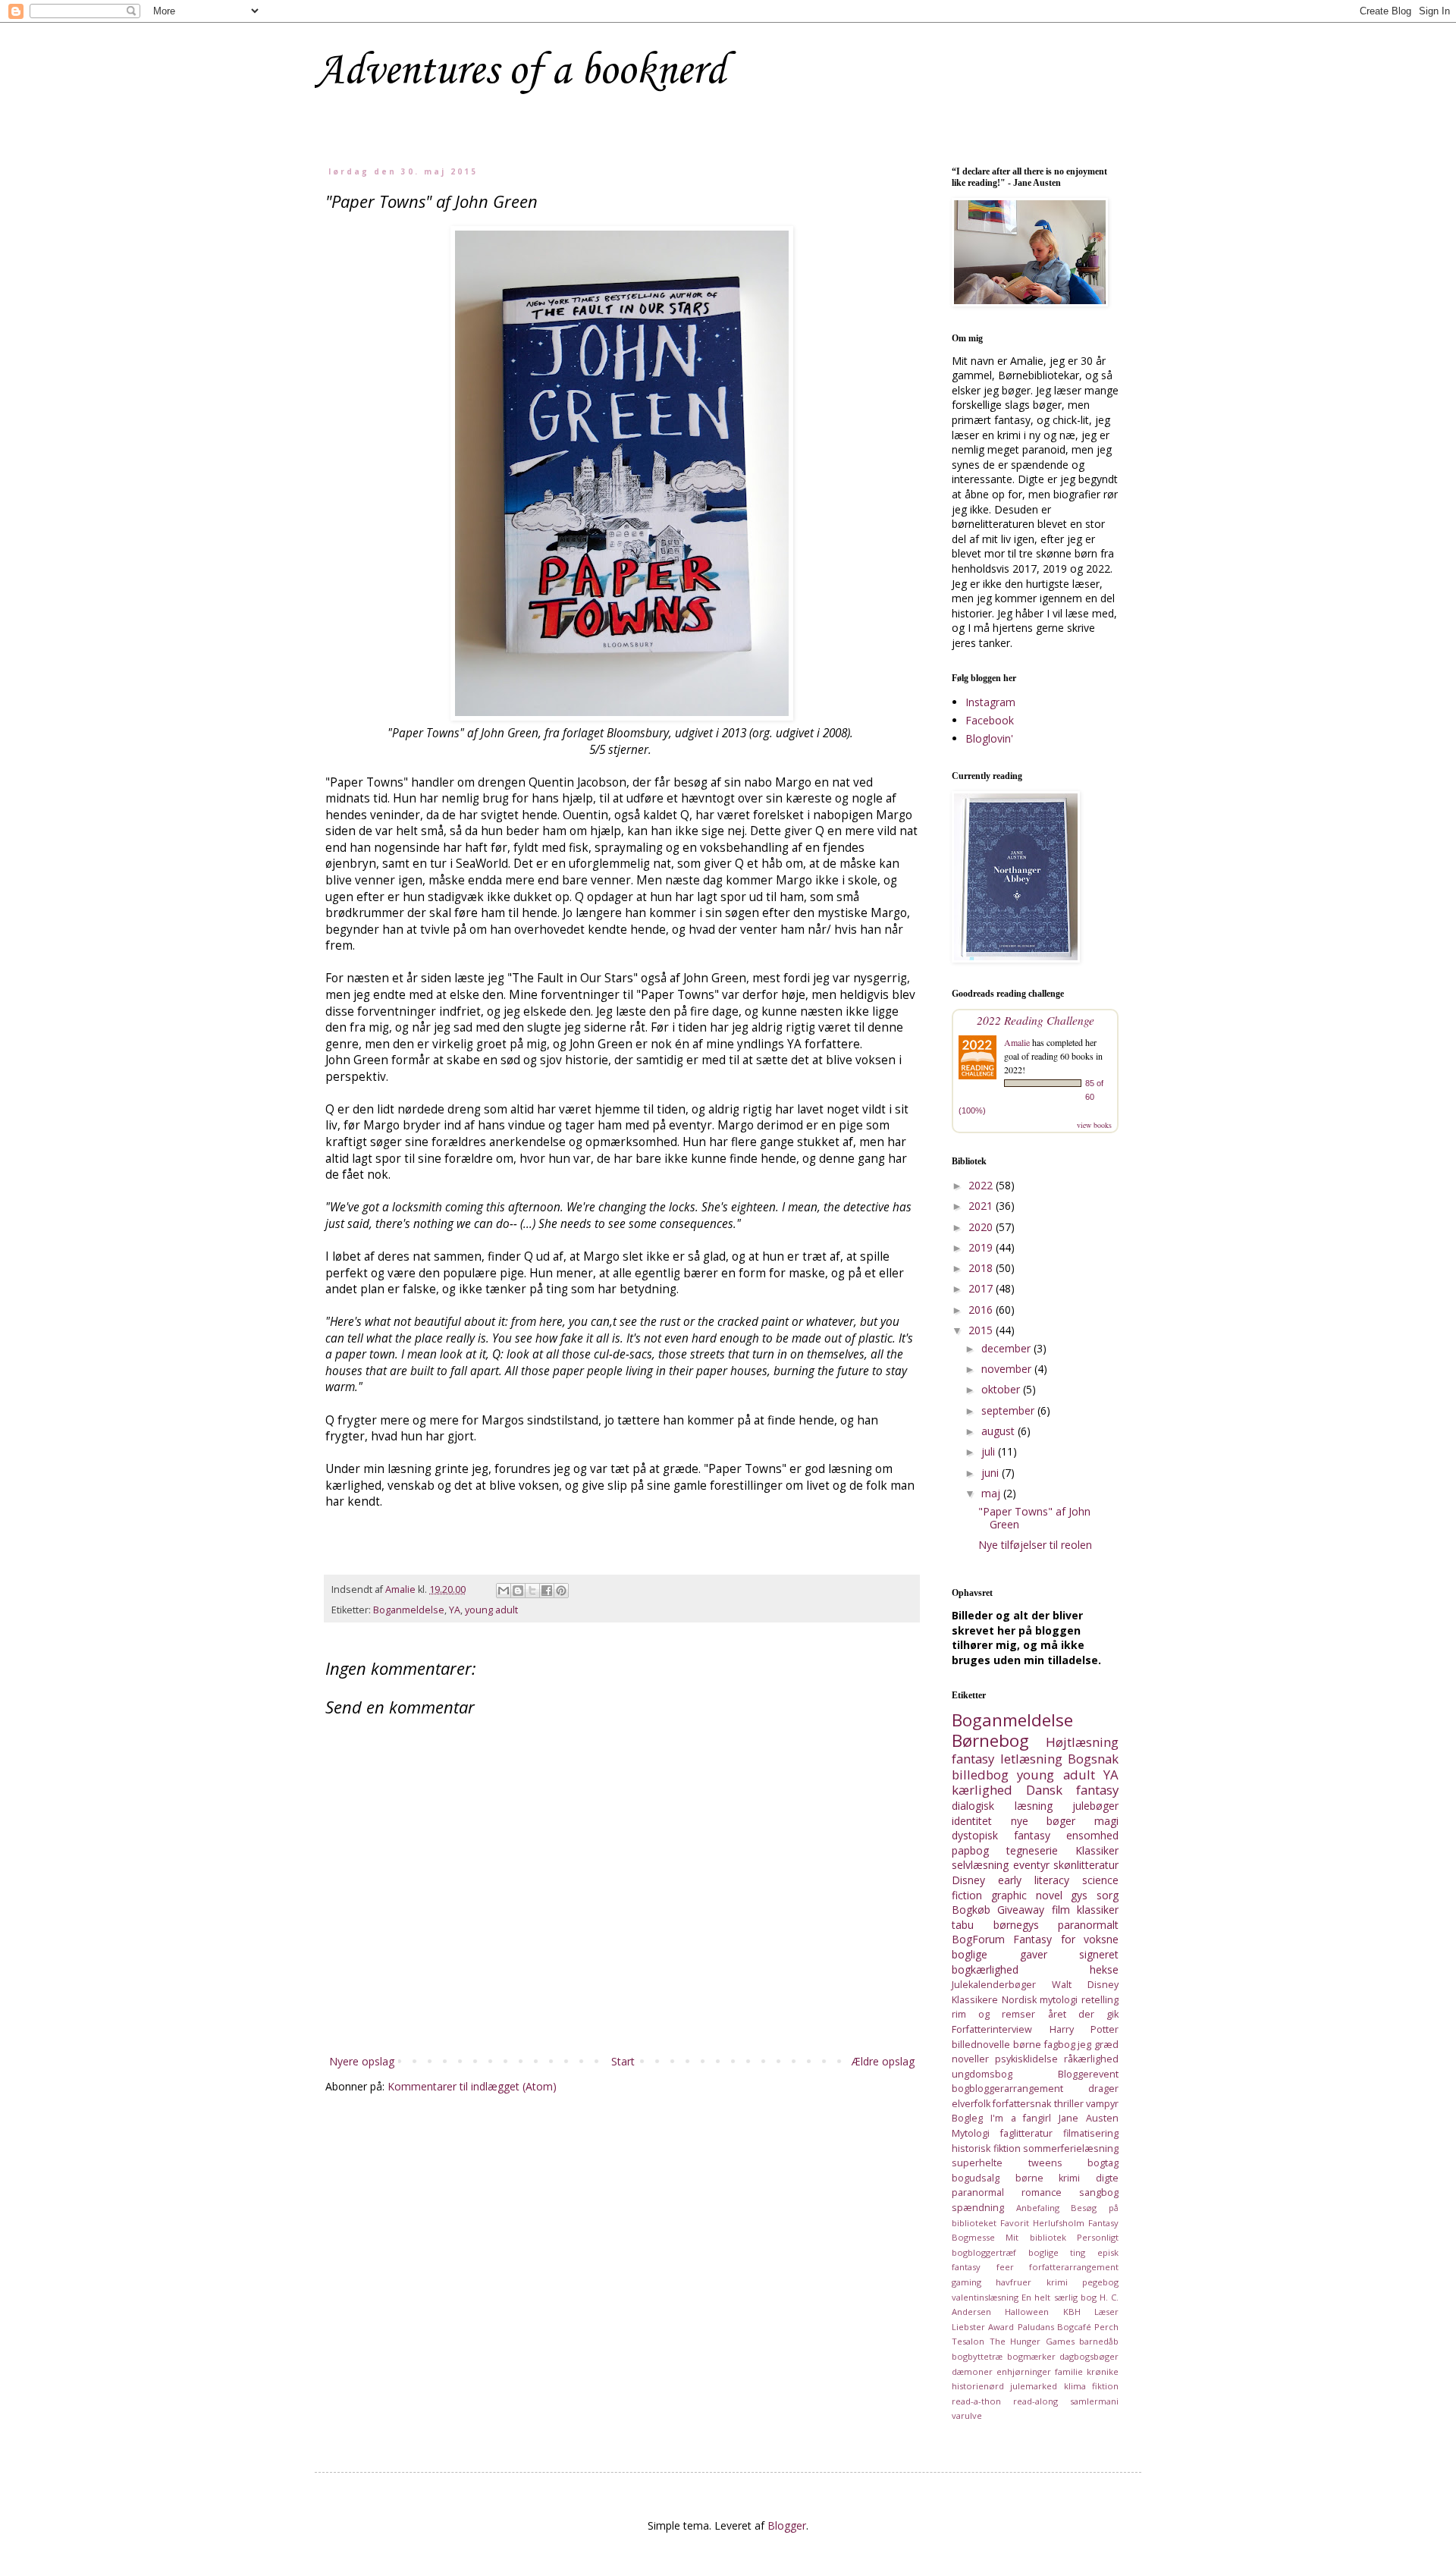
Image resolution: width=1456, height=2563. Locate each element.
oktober (1002, 1389)
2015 (982, 1330)
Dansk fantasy (1072, 1790)
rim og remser (993, 2014)
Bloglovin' (989, 738)
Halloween (1027, 2312)
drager (1103, 2089)
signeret (1099, 1954)
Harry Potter (1084, 2029)
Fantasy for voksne (1066, 1939)
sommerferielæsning (1071, 2148)
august (999, 1431)
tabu (963, 1925)
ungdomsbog (982, 2074)
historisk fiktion (986, 2148)
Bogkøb (971, 1910)
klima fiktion (1091, 2386)
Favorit (1015, 2223)
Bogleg (967, 2118)
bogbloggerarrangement (1007, 2089)
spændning (978, 2208)
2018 (982, 1268)
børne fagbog (1044, 2045)
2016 (982, 1310)
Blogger (787, 2525)
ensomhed (1092, 1835)
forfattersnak (1022, 2104)
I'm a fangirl (1021, 2118)
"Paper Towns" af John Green (1034, 1518)
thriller (1069, 2104)
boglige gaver (999, 1954)
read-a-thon (976, 2401)
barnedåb (1099, 2341)
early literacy (1034, 1880)
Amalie (1017, 1042)
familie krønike (1087, 2371)
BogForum (978, 1939)
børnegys (1016, 1925)
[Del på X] (532, 1591)
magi (1106, 1821)
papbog (970, 1850)
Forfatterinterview (992, 2029)
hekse (1104, 1969)
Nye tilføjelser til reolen (1035, 1545)
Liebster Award (983, 2327)
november (1008, 1369)
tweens (1045, 2163)
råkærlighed (1091, 2059)
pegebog (1100, 2282)
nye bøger (1043, 1821)
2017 (982, 1288)
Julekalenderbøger (994, 1985)
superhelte (977, 2163)
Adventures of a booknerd (520, 72)
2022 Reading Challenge (1036, 1020)
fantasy (973, 1759)
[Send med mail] (504, 1591)
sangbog (1099, 2192)
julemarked (1034, 2386)
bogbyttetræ (977, 2356)
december (1007, 1348)
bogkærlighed (985, 1969)
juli (990, 1451)
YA (455, 1610)
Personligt (1098, 2237)
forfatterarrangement (1074, 2267)
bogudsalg (976, 2178)
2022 (982, 1185)
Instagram (990, 702)
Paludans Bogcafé (1054, 2327)
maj (992, 1493)
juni (992, 1473)
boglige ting (1057, 2252)
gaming (966, 2282)
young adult (491, 1610)
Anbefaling (1038, 2208)
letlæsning (1031, 1759)
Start (623, 2061)
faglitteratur (1026, 2133)
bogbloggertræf (984, 2252)
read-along (1036, 2401)
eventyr (1031, 1865)
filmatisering (1091, 2133)
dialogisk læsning (1002, 1806)
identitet (972, 1821)
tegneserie (1032, 1850)
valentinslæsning (985, 2297)
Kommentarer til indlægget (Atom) (472, 2086)
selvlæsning (980, 1865)
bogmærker (1031, 2356)
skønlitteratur (1086, 1865)
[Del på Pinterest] (561, 1591)
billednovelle (981, 2045)
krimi (1057, 2282)
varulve (967, 2415)
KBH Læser (1091, 2312)
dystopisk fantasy (1001, 1835)
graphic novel (1027, 1895)
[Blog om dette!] (518, 1591)
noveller (970, 2059)
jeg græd (1098, 2045)
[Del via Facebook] (547, 1591)
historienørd (978, 2386)
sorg (1108, 1895)
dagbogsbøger (1089, 2356)
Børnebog (990, 1740)
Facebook (990, 720)
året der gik (1083, 2014)
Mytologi (971, 2133)
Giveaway (1021, 1910)
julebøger (1095, 1806)
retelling (1100, 2000)
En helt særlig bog (1059, 2297)
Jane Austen (1089, 2118)
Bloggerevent (1088, 2074)
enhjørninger (1024, 2371)
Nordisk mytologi (1040, 2000)
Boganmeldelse (409, 1610)
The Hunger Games (1032, 2341)
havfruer (1014, 2282)
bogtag (1103, 2163)
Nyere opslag (362, 2061)
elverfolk (971, 2104)
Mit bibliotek (1036, 2237)
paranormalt (1088, 1925)
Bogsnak (1093, 1759)
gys (1079, 1895)
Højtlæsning (1082, 1742)
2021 (982, 1206)
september (1009, 1410)
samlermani (1094, 2401)
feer (1005, 2267)
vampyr (1102, 2104)
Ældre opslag (883, 2061)
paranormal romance (1007, 2192)
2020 (982, 1227)
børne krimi (1048, 2178)
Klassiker (1097, 1850)
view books (1094, 1125)
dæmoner (972, 2371)
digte (1107, 2178)
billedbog (980, 1775)
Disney (968, 1880)
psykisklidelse (1026, 2059)
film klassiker (1085, 1910)
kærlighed (982, 1790)
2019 (982, 1247)
